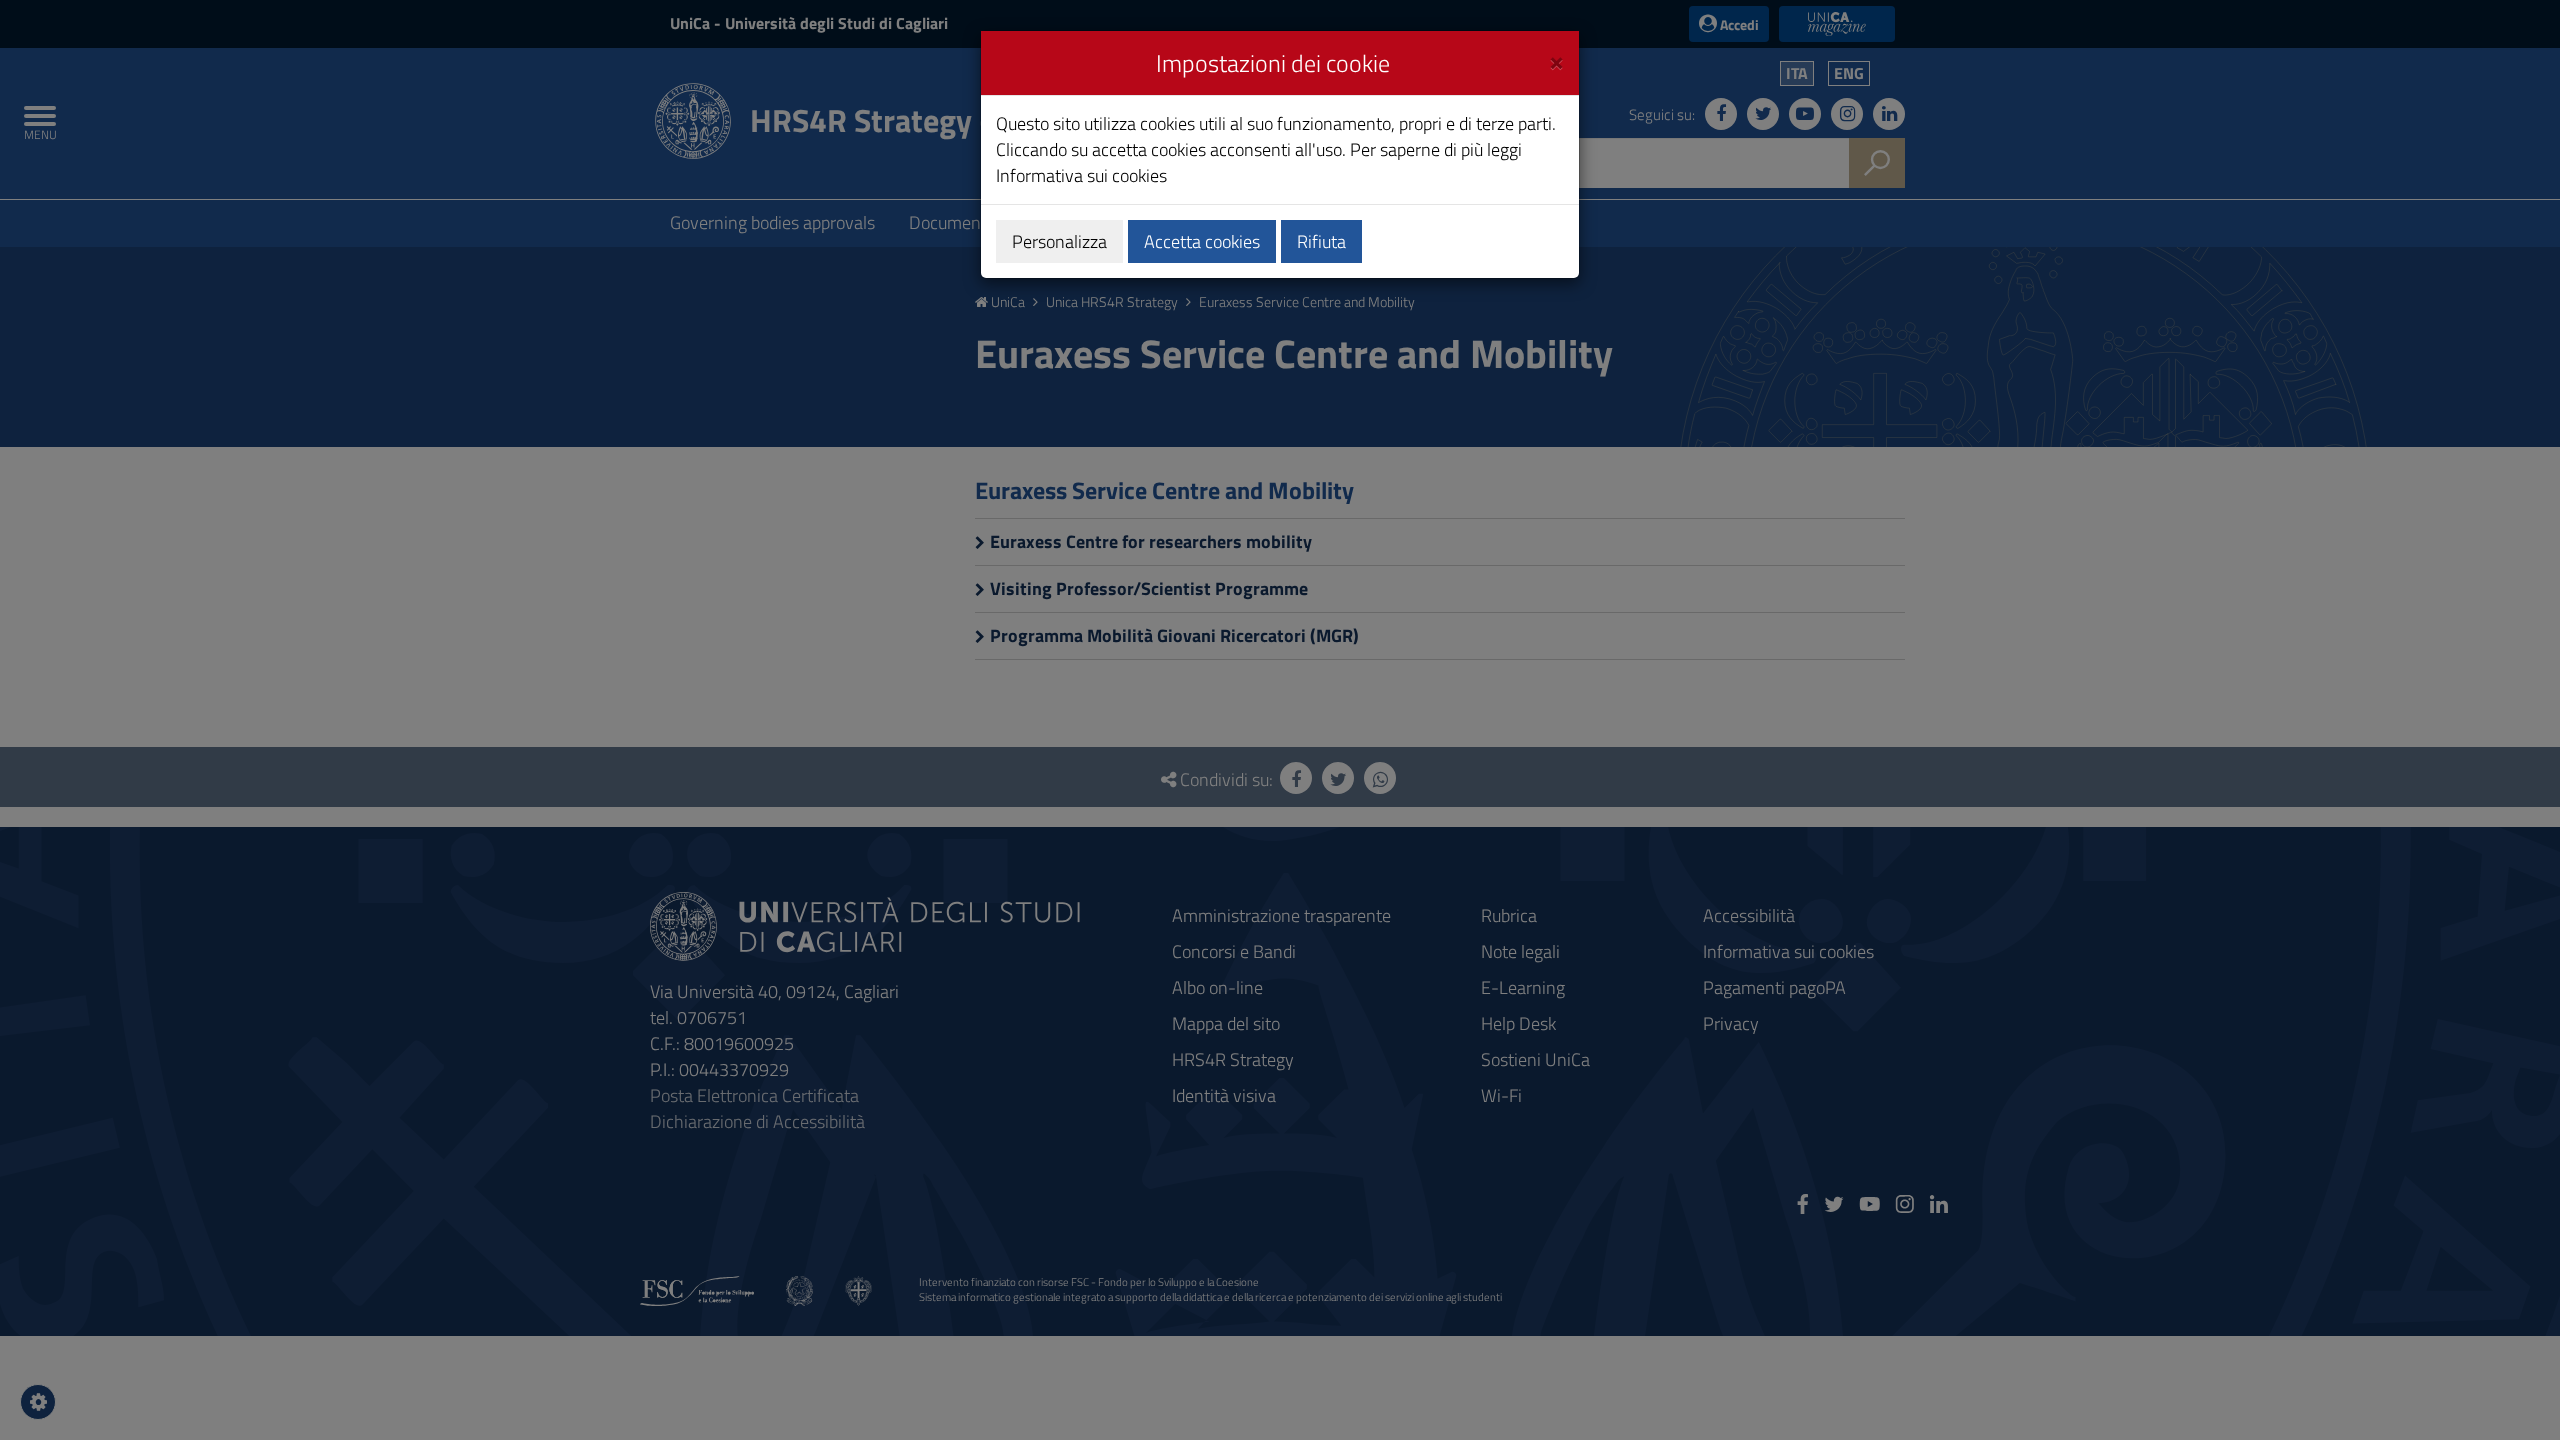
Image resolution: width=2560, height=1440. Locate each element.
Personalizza (1059, 241)
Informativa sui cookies (1081, 175)
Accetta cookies (1202, 241)
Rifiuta (1321, 241)
